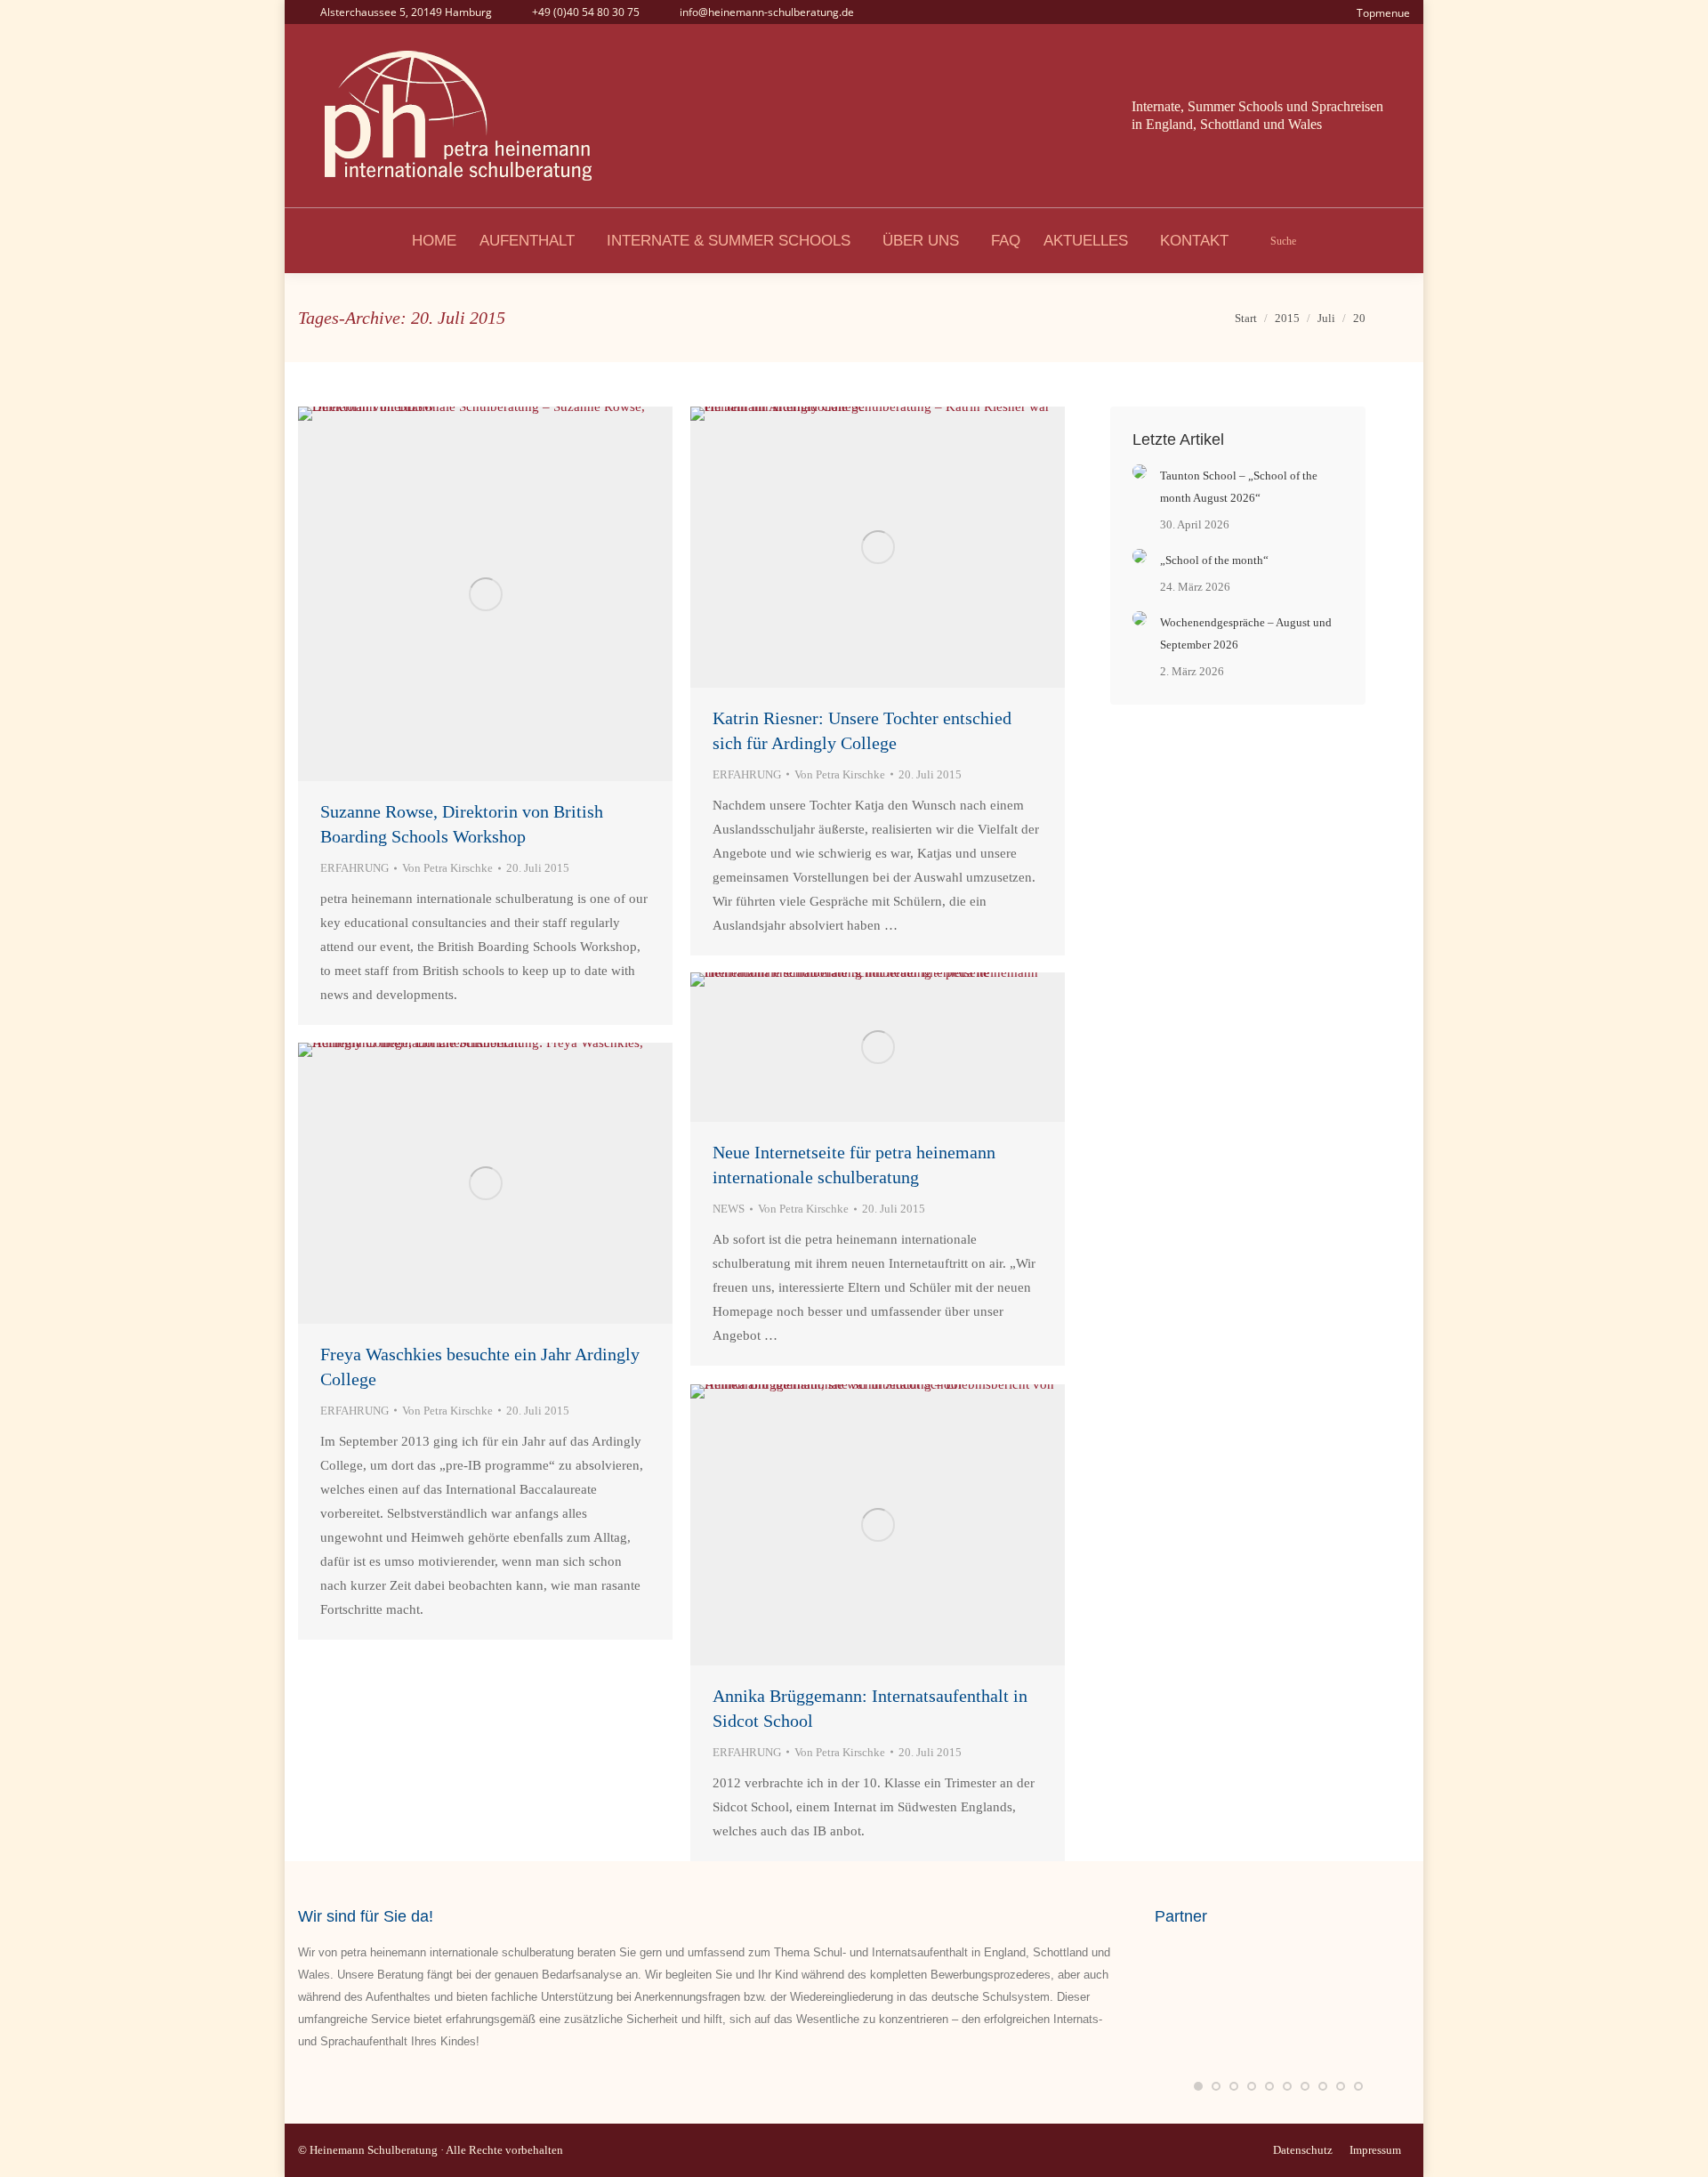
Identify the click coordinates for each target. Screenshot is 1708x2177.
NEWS (729, 1209)
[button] (1198, 2086)
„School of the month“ (1214, 560)
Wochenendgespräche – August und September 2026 (1246, 633)
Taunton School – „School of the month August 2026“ (1239, 487)
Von (447, 868)
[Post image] (1140, 472)
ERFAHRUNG (354, 868)
